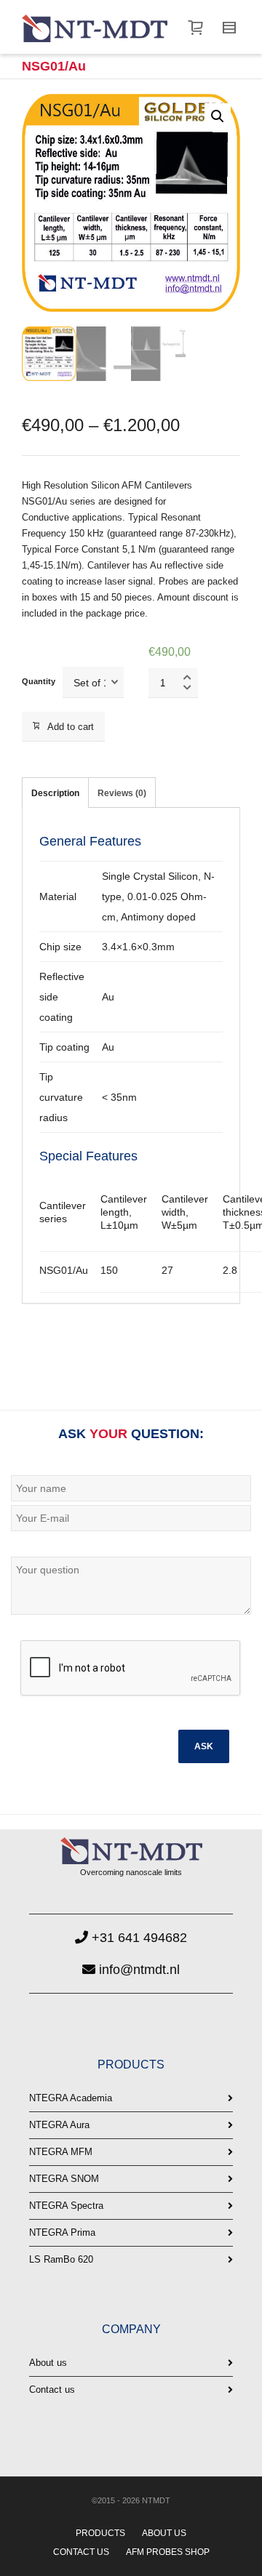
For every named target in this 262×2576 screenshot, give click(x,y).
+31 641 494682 (138, 1938)
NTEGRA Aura (59, 2125)
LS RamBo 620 (61, 2259)
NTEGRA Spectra (66, 2206)
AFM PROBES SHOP (168, 2552)
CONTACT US (81, 2552)
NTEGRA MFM (61, 2152)
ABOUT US (164, 2533)
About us (48, 2363)
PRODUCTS (100, 2533)
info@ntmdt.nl (138, 1970)
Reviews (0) (122, 793)
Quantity (39, 681)
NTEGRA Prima (62, 2232)
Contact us (52, 2390)
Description (55, 793)
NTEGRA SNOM (64, 2179)
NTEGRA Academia (71, 2098)
